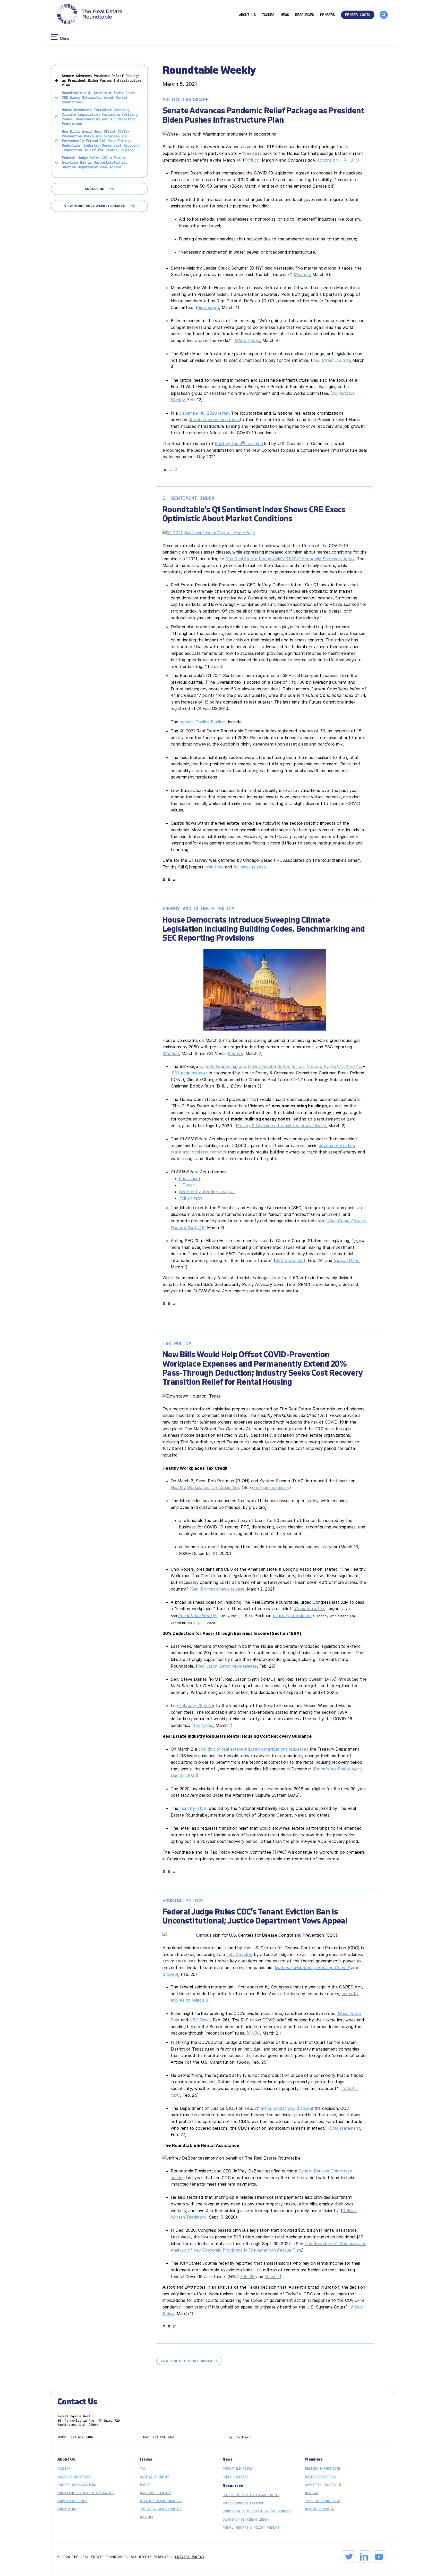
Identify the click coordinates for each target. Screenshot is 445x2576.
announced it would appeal (287, 2108)
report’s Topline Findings (203, 722)
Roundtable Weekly (198, 1616)
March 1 (272, 2277)
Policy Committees (321, 2477)
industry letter (194, 1808)
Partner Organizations (77, 2485)
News (285, 15)
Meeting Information (323, 2468)
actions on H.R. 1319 (337, 160)
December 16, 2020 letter (204, 413)
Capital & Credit (155, 2477)
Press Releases (235, 2477)
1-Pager (186, 1185)
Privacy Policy (190, 2557)
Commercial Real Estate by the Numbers (256, 2511)
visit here (215, 867)
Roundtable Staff (72, 2501)
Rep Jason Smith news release (227, 1666)
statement (345, 2128)
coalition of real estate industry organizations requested (253, 1749)
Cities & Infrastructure (161, 2501)
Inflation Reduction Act (161, 2509)
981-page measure (190, 1073)
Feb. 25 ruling (239, 1954)
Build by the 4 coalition (239, 444)
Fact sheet (190, 1178)
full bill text (191, 1198)
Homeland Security (156, 2493)
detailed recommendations (214, 420)
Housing (147, 2517)
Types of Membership (323, 2501)
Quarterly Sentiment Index (245, 2519)
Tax (143, 2468)
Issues (268, 15)
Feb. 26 (248, 2277)
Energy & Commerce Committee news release (281, 1126)
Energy (146, 2485)
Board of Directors (74, 2477)
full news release (250, 867)
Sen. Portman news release (218, 1589)
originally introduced (292, 1616)
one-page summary (271, 1487)
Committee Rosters (322, 2485)
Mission (64, 2468)
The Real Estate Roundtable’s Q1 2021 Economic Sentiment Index (290, 559)
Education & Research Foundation (86, 2493)
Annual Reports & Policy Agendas (251, 2527)
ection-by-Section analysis (208, 1192)
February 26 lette (196, 1705)
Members (327, 15)
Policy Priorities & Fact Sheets (251, 2495)
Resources (305, 15)
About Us (247, 15)
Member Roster (318, 2509)
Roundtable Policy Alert (337, 1769)
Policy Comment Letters (243, 2503)
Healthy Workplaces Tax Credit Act (205, 1487)
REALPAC (312, 2493)
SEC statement (290, 1260)
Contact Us (67, 2509)
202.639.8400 (82, 2437)
